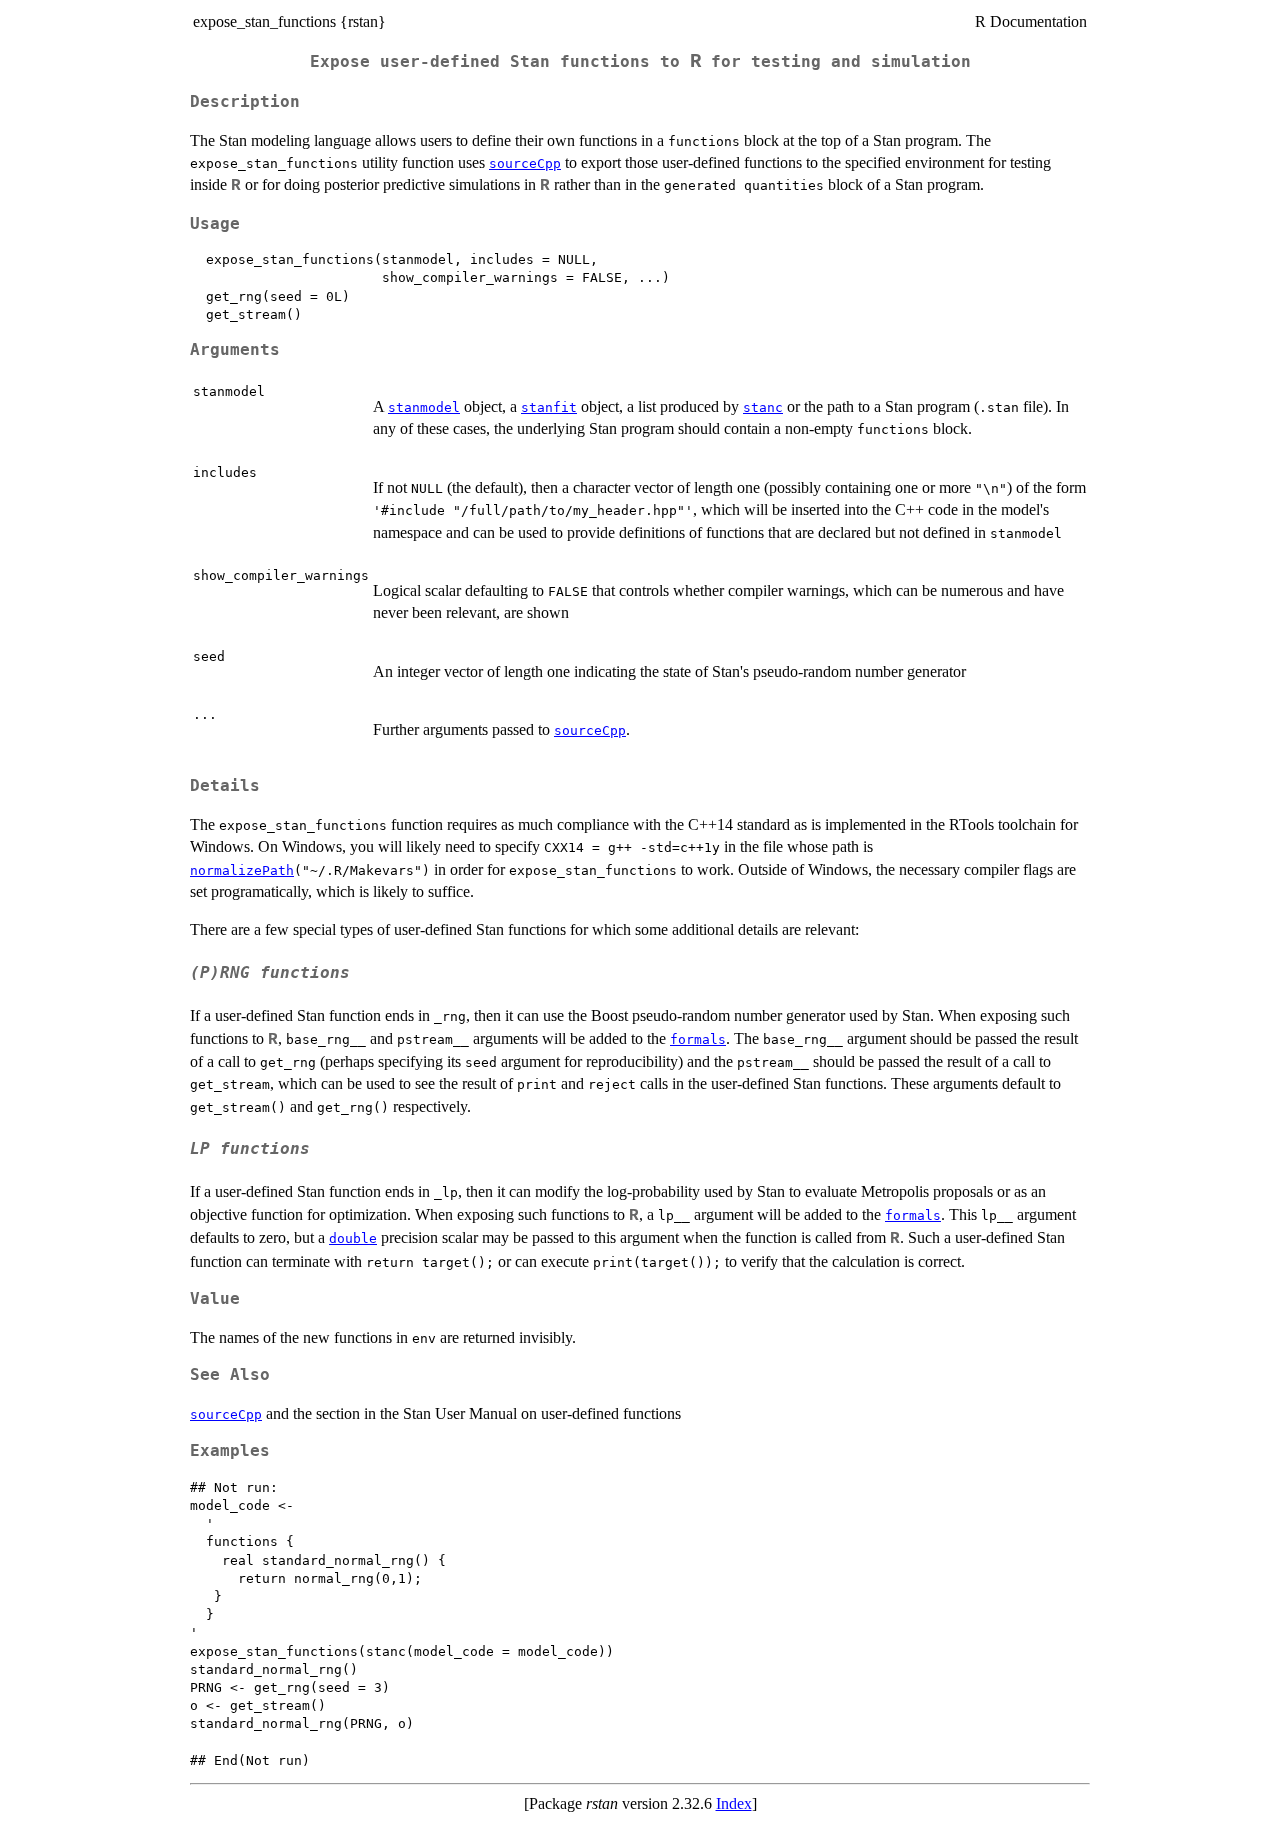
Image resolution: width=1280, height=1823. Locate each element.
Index (734, 1803)
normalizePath (242, 870)
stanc (763, 407)
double (353, 1238)
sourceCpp (525, 163)
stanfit (549, 407)
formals (698, 1039)
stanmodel (424, 407)
